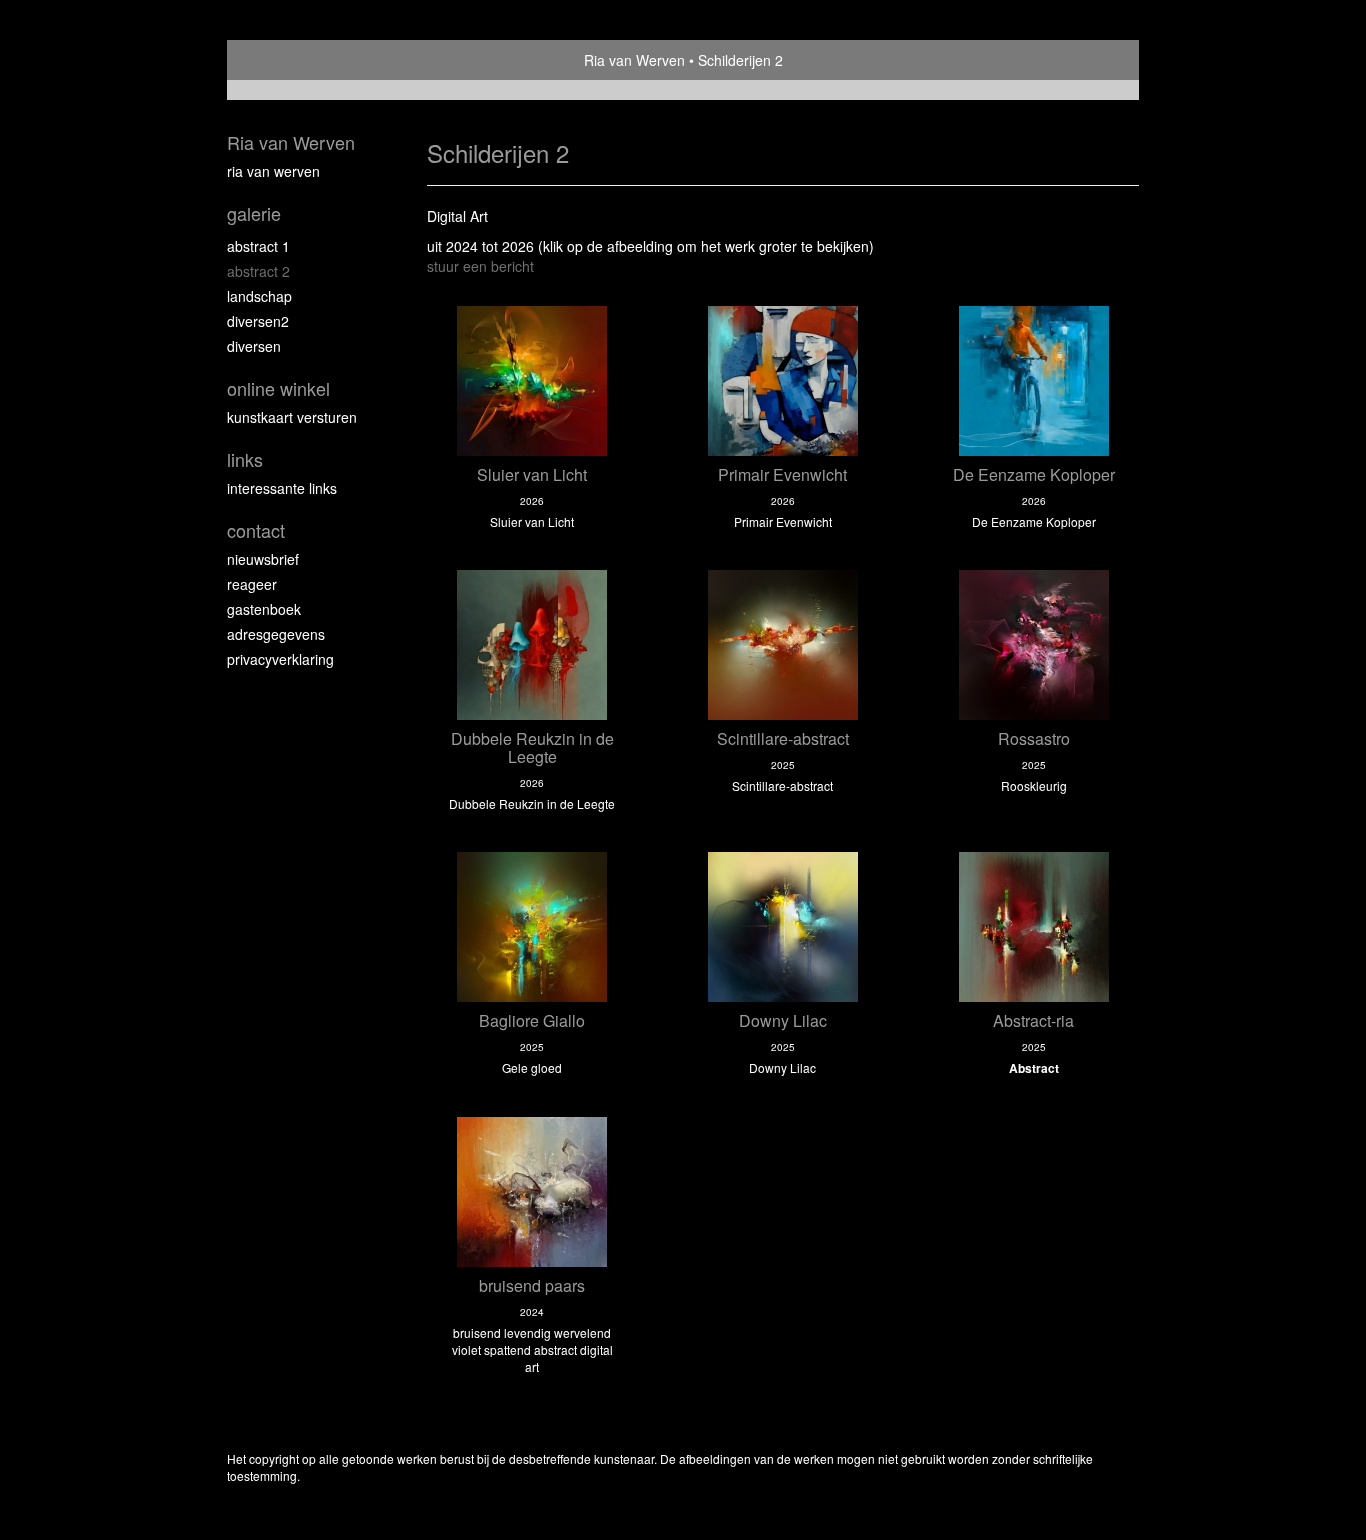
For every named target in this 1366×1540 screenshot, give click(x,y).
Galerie (254, 213)
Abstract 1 (258, 246)
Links (245, 459)
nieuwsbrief (263, 559)
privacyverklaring (280, 659)
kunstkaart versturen (292, 417)
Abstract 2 (258, 271)
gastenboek (264, 609)
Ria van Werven (634, 60)
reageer (252, 584)
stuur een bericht (480, 266)
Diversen (254, 346)
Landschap (259, 296)
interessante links (282, 488)
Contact (256, 530)
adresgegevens (276, 634)
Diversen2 (258, 321)
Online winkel (278, 388)
